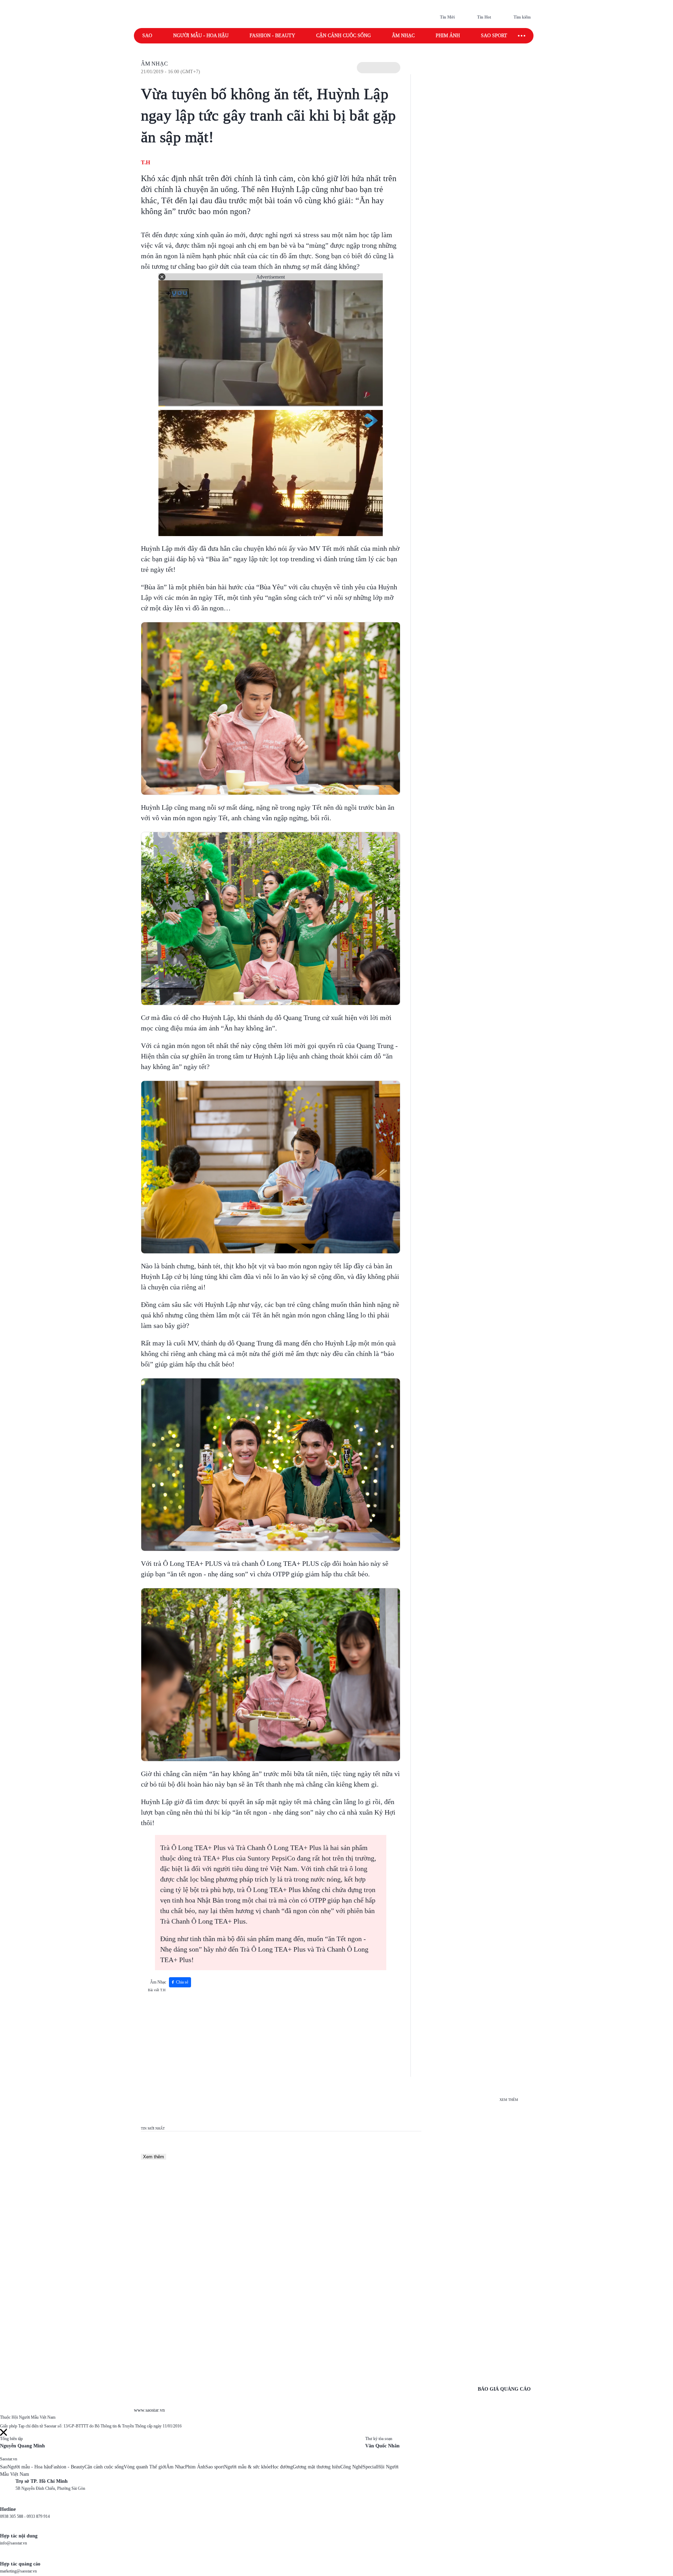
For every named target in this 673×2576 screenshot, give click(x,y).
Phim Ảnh (195, 2467)
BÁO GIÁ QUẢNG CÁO (504, 2389)
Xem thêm (154, 2157)
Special (370, 2467)
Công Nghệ (352, 2467)
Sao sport (494, 36)
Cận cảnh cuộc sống (344, 36)
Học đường (282, 2467)
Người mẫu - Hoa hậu (201, 36)
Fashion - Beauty (272, 36)
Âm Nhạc (154, 64)
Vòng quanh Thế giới (145, 2467)
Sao (147, 36)
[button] (379, 68)
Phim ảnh (448, 36)
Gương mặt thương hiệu (317, 2467)
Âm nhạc (403, 36)
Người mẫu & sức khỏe (247, 2467)
